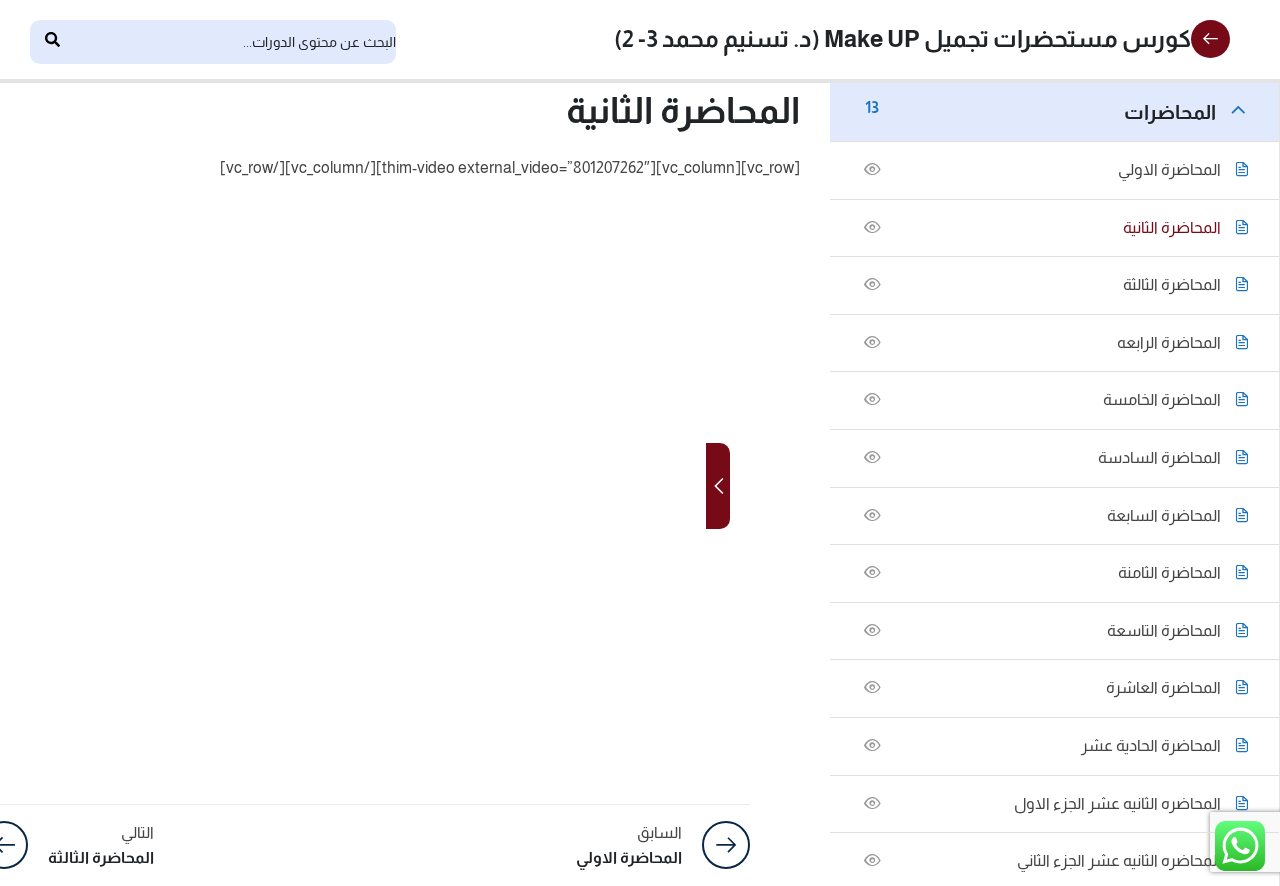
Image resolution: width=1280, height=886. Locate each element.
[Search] (52, 42)
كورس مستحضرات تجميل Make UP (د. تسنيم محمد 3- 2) (902, 38)
